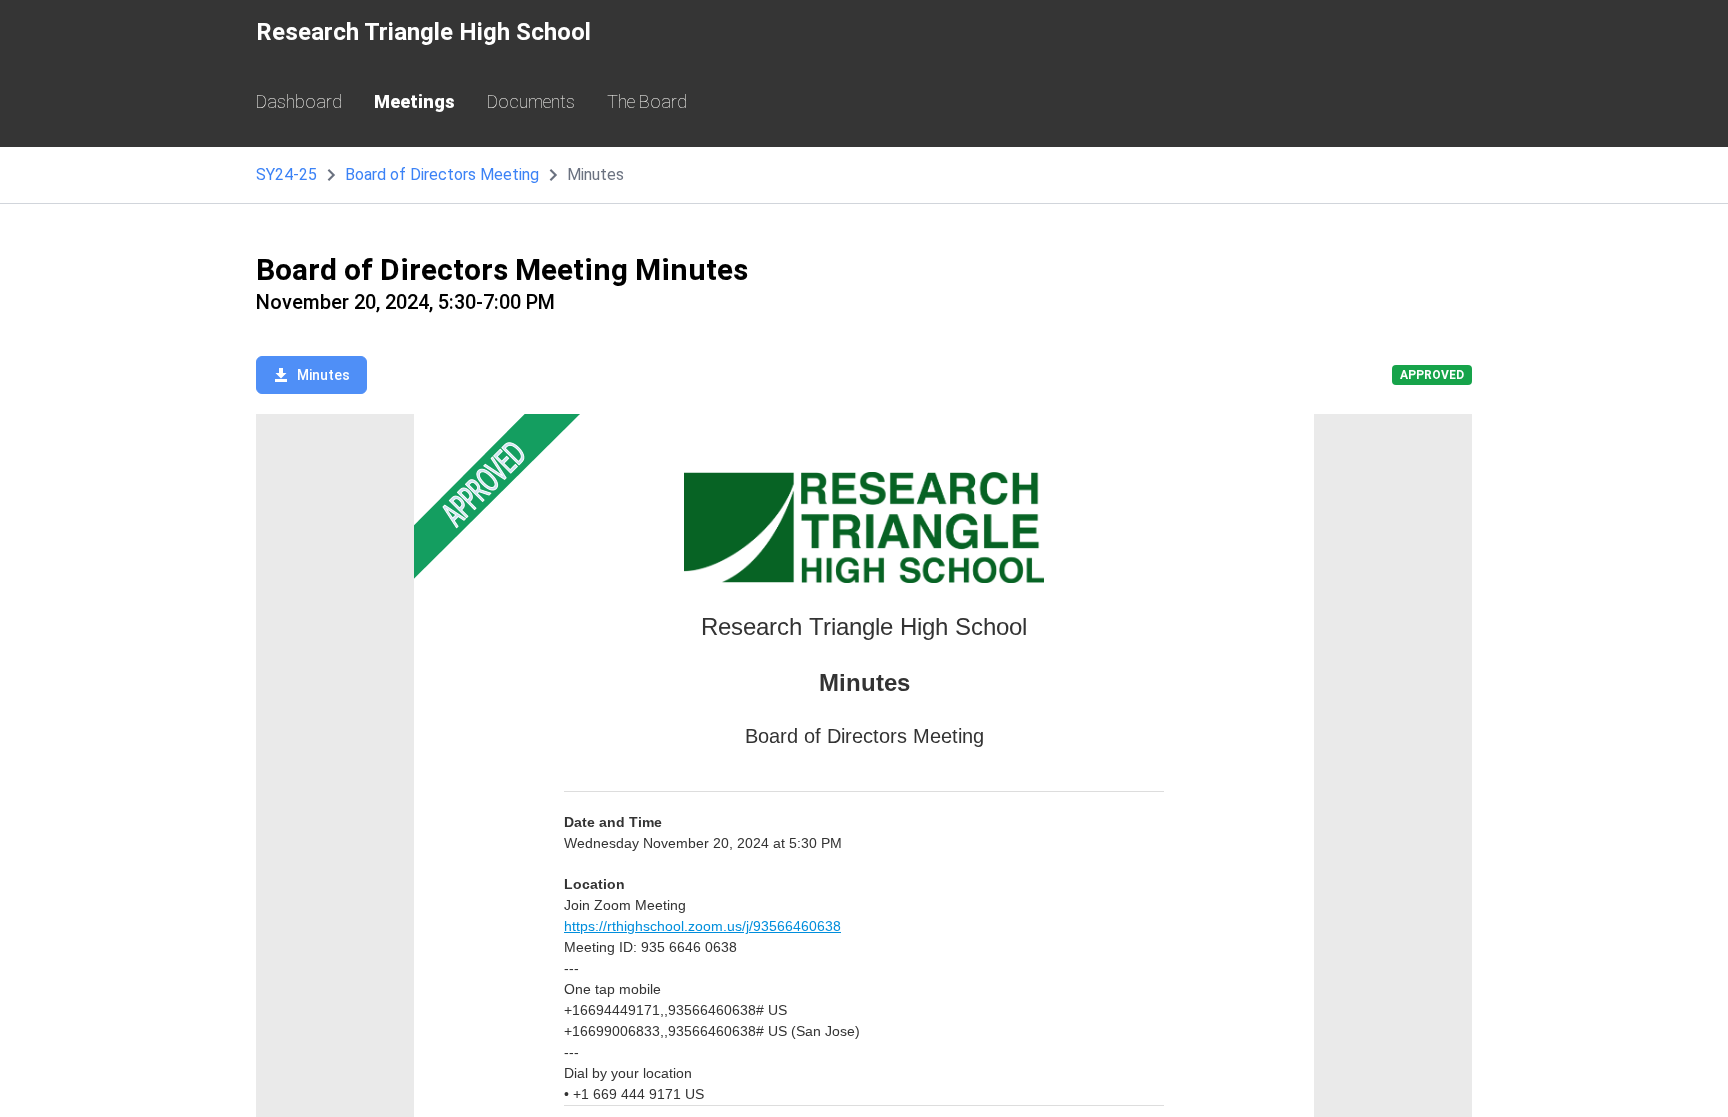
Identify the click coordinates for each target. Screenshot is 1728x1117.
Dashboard (299, 101)
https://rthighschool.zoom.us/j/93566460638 (702, 926)
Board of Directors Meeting (442, 174)
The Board (647, 101)
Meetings (414, 101)
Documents (531, 101)
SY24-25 (286, 174)
